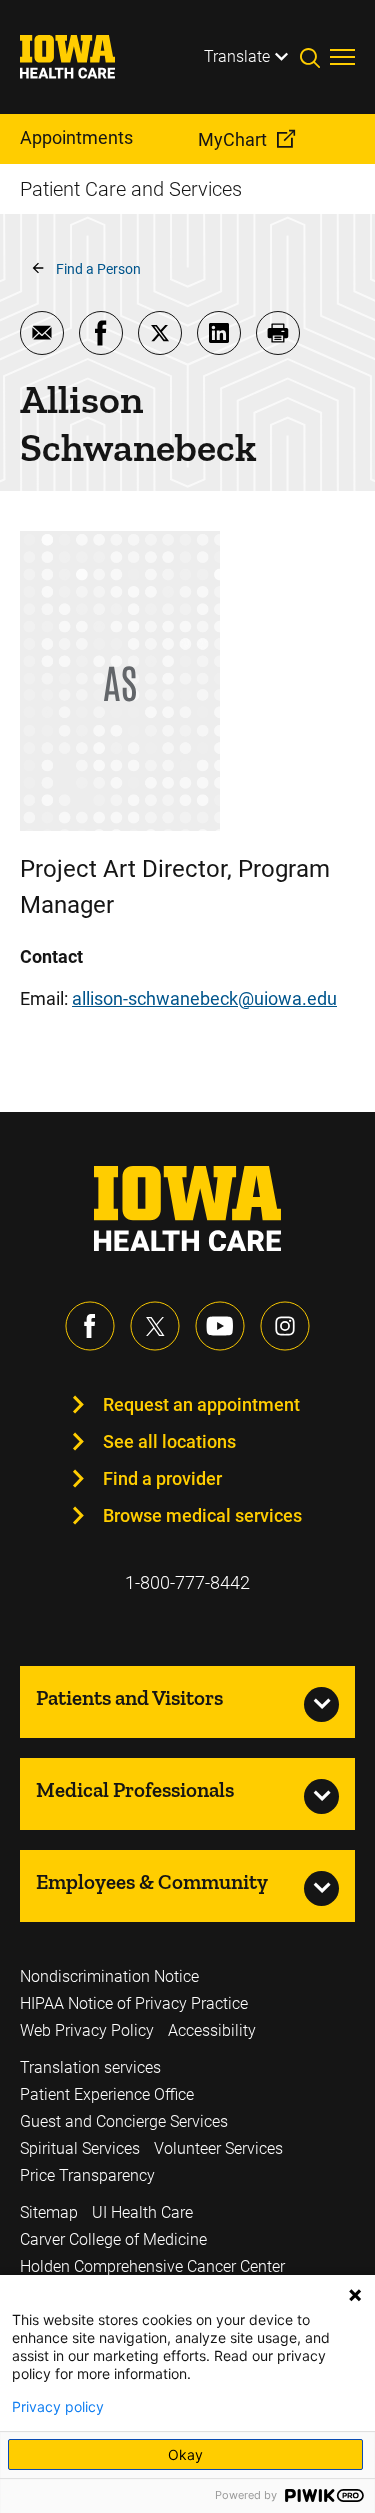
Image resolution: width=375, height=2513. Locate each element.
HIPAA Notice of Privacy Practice (134, 2003)
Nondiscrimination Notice (109, 1976)
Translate (237, 56)
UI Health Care (142, 2212)
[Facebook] (90, 1326)
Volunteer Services (218, 2148)
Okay (185, 2454)
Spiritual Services (80, 2148)
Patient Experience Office (107, 2094)
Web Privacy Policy (87, 2030)
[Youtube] (220, 1326)
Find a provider (162, 1478)
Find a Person (98, 269)
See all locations (169, 1441)
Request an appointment (201, 1404)
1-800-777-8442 (187, 1582)
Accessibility (212, 2030)
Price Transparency (87, 2175)
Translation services (90, 2067)
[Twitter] (155, 1326)
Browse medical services (202, 1515)
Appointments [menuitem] (76, 137)
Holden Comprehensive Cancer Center (152, 2266)
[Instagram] (285, 1326)
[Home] (80, 57)
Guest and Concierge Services (124, 2121)
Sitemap (49, 2212)
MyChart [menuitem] (232, 139)
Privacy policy (58, 2407)
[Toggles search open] (315, 57)
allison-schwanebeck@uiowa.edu (204, 998)
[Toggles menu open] (342, 57)
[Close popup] (355, 2295)
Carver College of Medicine (113, 2239)
